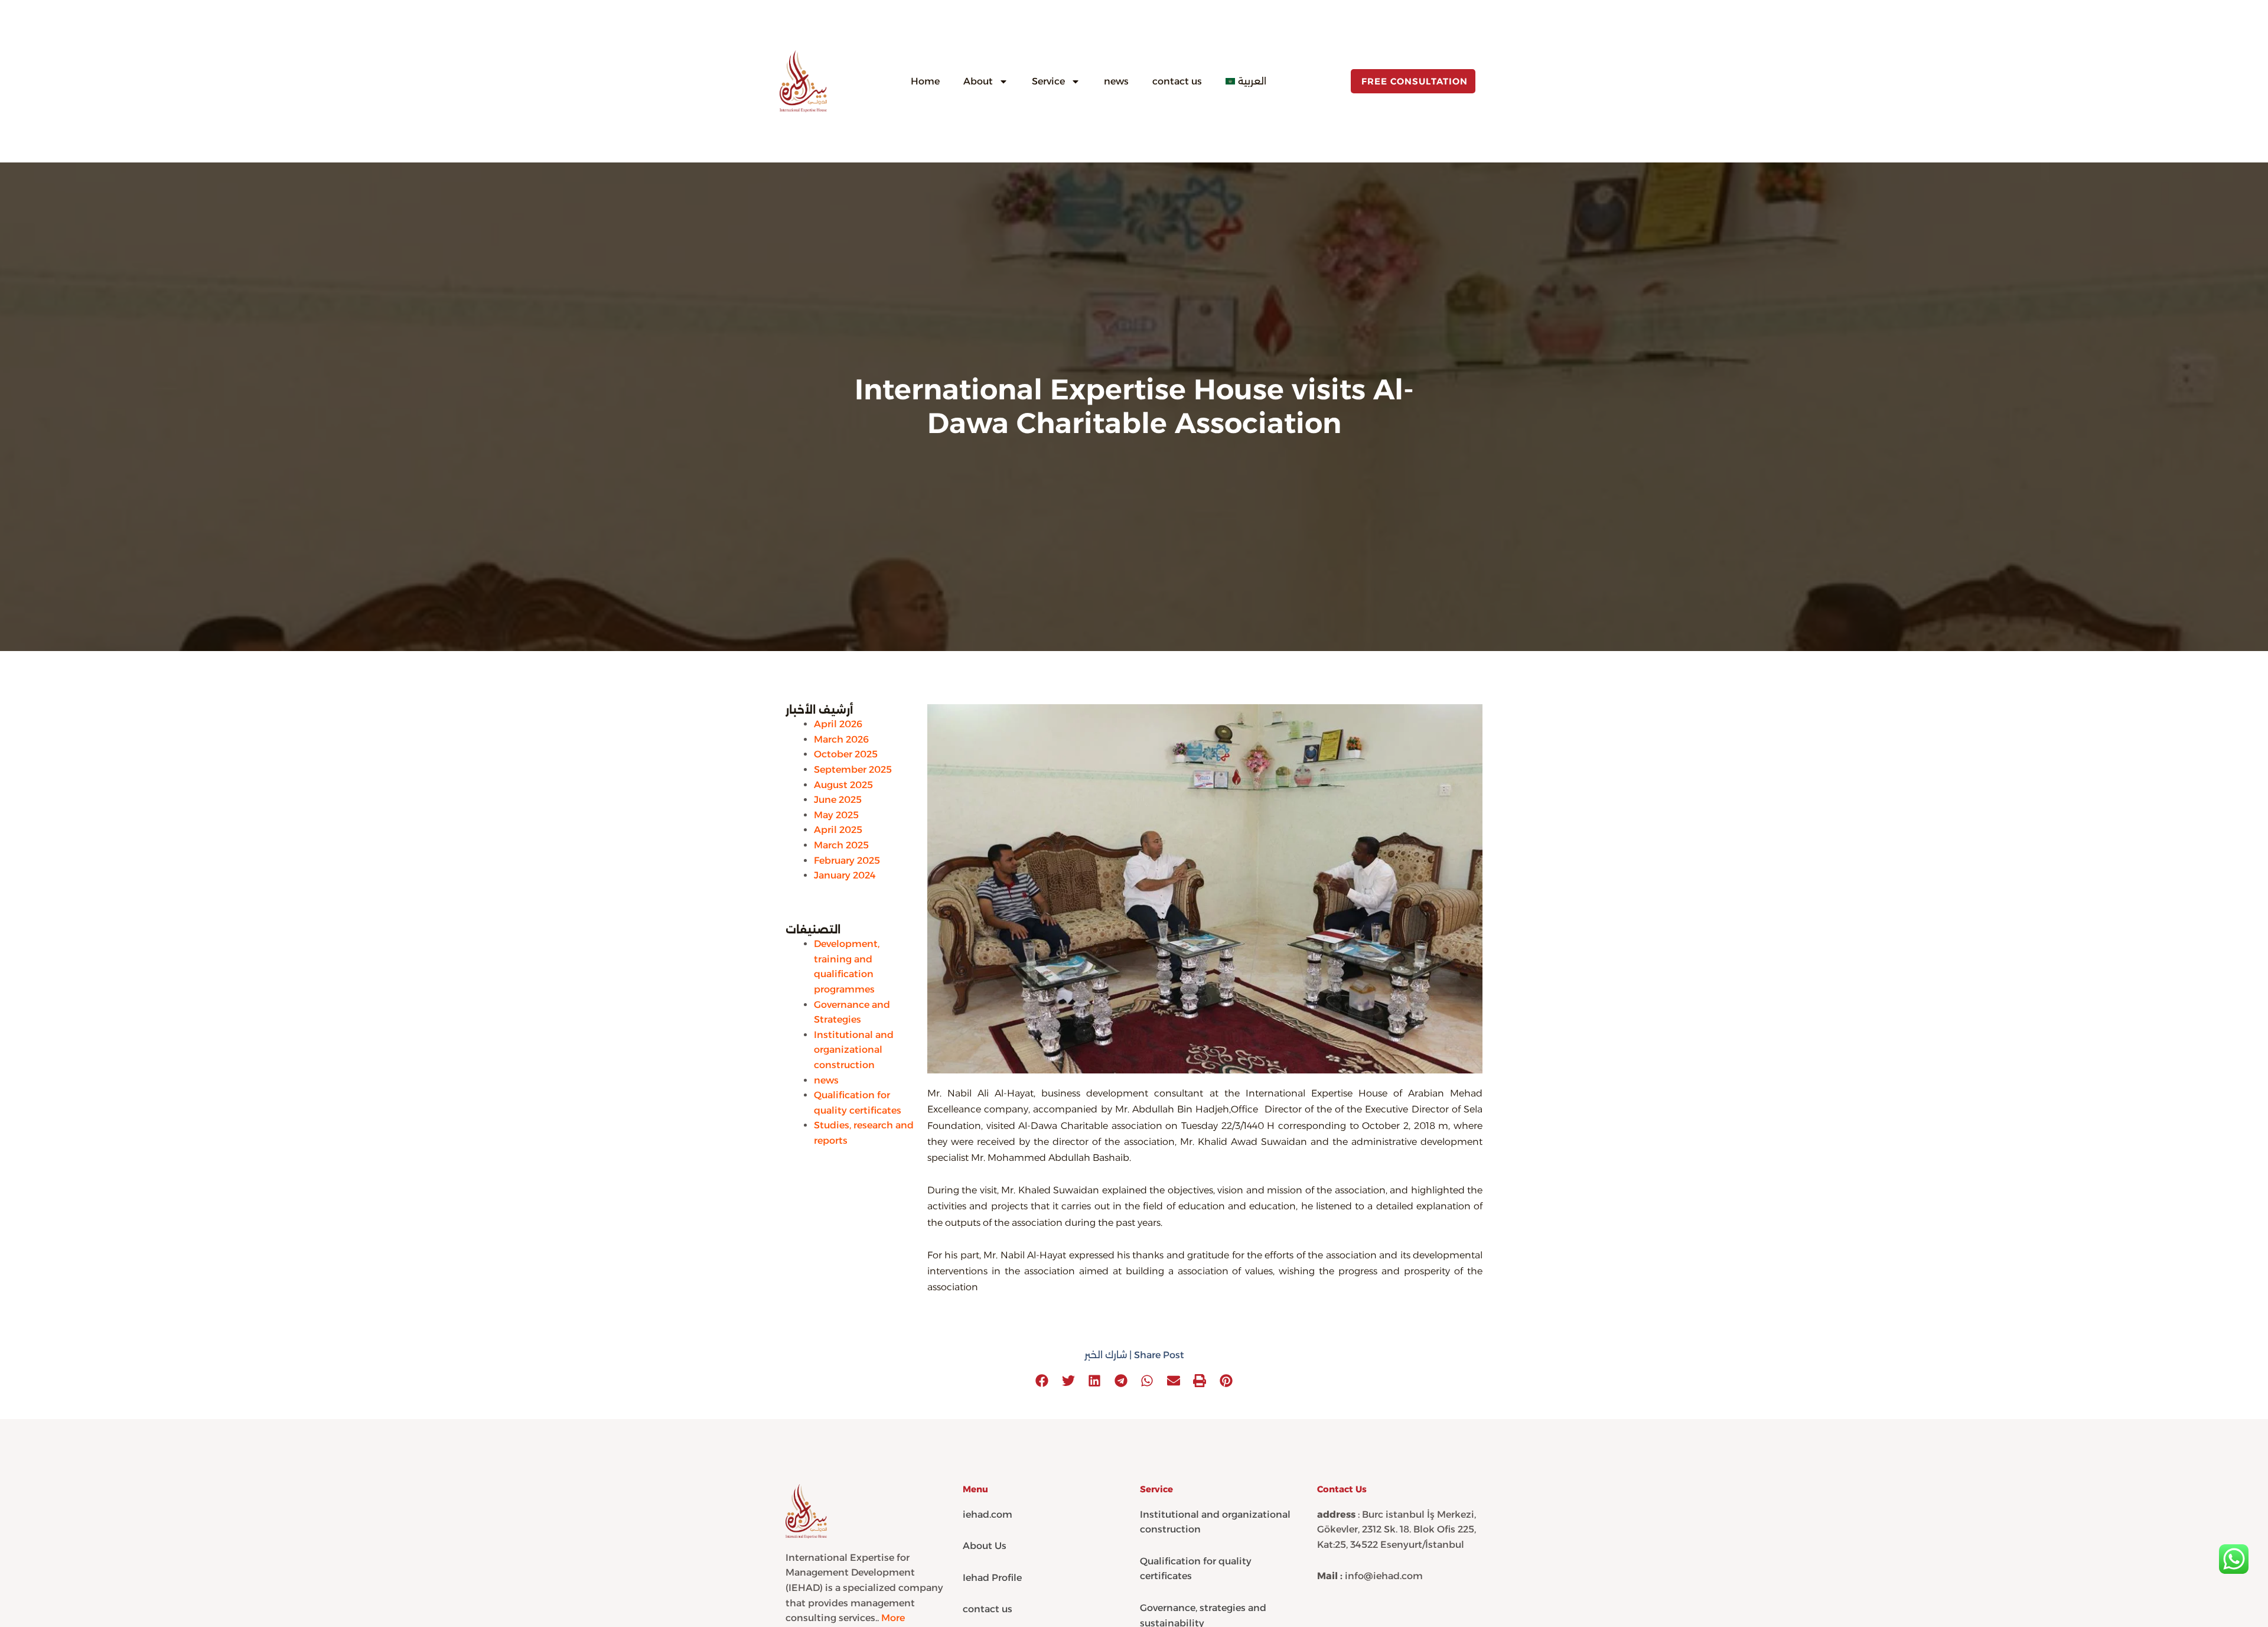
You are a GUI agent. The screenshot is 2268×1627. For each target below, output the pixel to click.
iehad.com (988, 1514)
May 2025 (836, 815)
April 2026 (838, 724)
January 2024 (845, 875)
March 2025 (841, 845)
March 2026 (841, 739)
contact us (1177, 81)
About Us (985, 1546)
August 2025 (843, 785)
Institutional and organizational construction (854, 1050)
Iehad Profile (992, 1578)
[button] (1042, 1381)
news (1116, 81)
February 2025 (847, 860)
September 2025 (853, 769)
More (893, 1618)
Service (1048, 81)
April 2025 (838, 830)
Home (925, 81)
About (978, 81)
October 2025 (846, 754)
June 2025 (838, 800)
